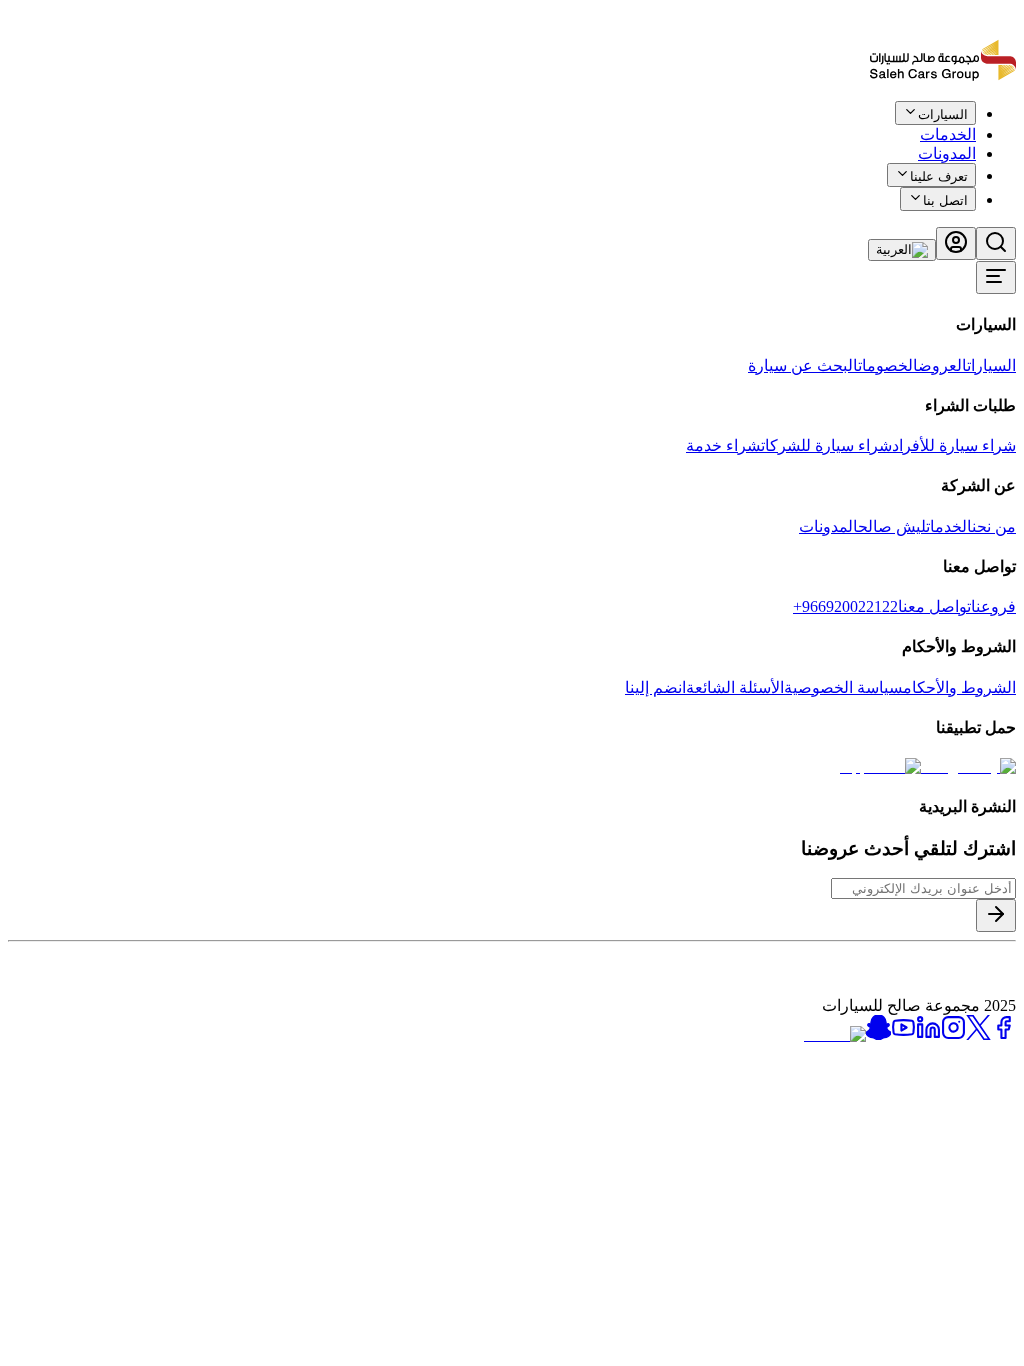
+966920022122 (845, 606)
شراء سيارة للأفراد (954, 445)
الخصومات (888, 365)
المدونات (947, 153)
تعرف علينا (939, 176)
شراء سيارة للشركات (826, 445)
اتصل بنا (945, 200)
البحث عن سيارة (803, 365)
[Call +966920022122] (1005, 127)
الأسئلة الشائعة (735, 687)
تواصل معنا (934, 606)
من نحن (994, 526)
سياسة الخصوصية (843, 687)
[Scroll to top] (951, 123)
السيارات (991, 365)
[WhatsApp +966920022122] (982, 127)
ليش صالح (892, 526)
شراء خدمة (723, 445)
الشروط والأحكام (959, 687)
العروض (942, 365)
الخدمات (949, 526)
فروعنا (993, 606)
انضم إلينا (655, 687)
